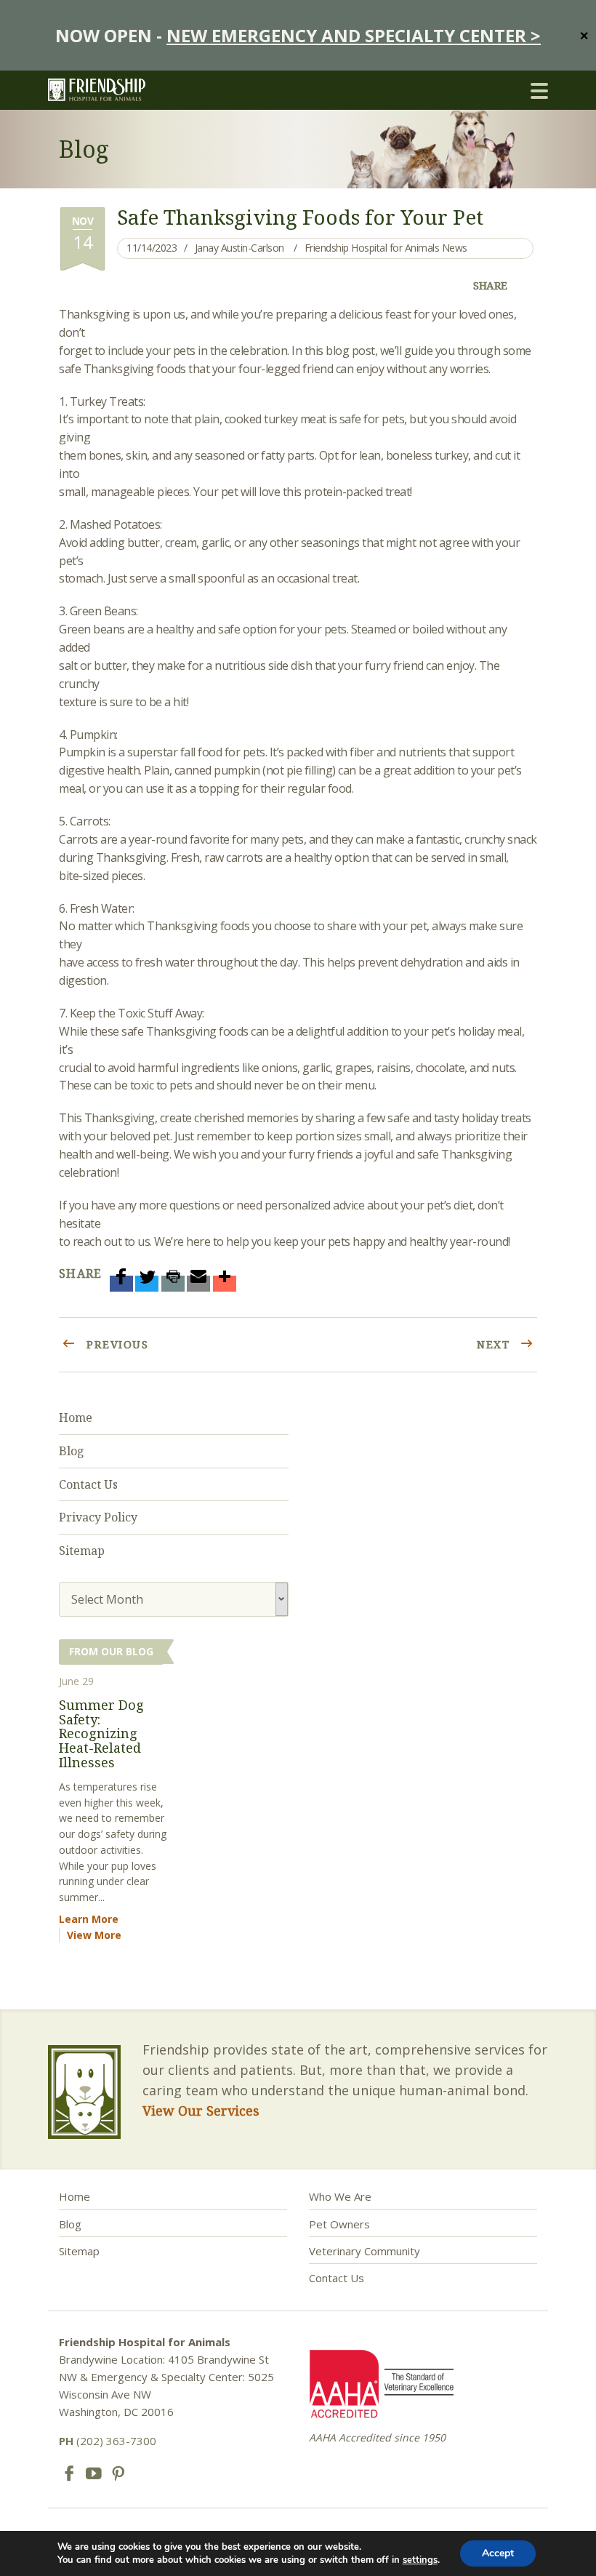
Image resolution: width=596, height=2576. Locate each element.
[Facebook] (121, 1284)
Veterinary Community (365, 2251)
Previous (116, 1344)
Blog (72, 1451)
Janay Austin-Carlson (239, 248)
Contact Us (88, 1484)
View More (94, 1935)
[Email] (198, 1284)
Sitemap (82, 1551)
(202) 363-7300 (108, 2441)
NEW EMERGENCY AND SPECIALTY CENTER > (354, 35)
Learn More (89, 1919)
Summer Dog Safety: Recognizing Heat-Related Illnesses (101, 1733)
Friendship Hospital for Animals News (386, 248)
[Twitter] (147, 1284)
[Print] (173, 1284)
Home (76, 1417)
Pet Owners (339, 2224)
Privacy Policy (98, 1517)
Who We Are (340, 2196)
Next (495, 1344)
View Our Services (201, 2111)
